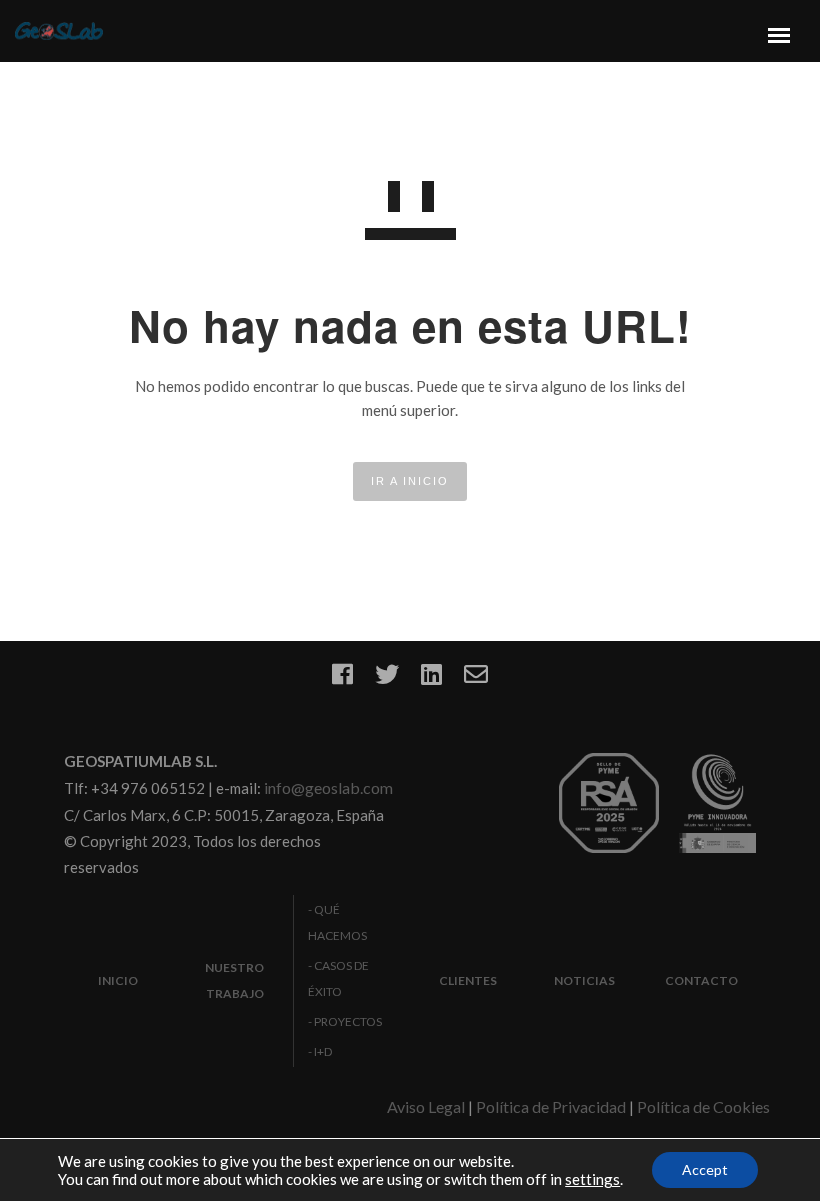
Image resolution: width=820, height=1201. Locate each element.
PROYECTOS (348, 1021)
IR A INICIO (410, 481)
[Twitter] (387, 680)
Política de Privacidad (551, 1106)
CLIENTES (468, 980)
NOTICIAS (584, 980)
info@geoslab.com (328, 787)
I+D (323, 1051)
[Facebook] (342, 680)
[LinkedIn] (431, 680)
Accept (705, 1169)
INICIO (118, 980)
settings (592, 1179)
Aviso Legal (426, 1106)
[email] (476, 680)
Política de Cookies (703, 1106)
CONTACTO (701, 980)
